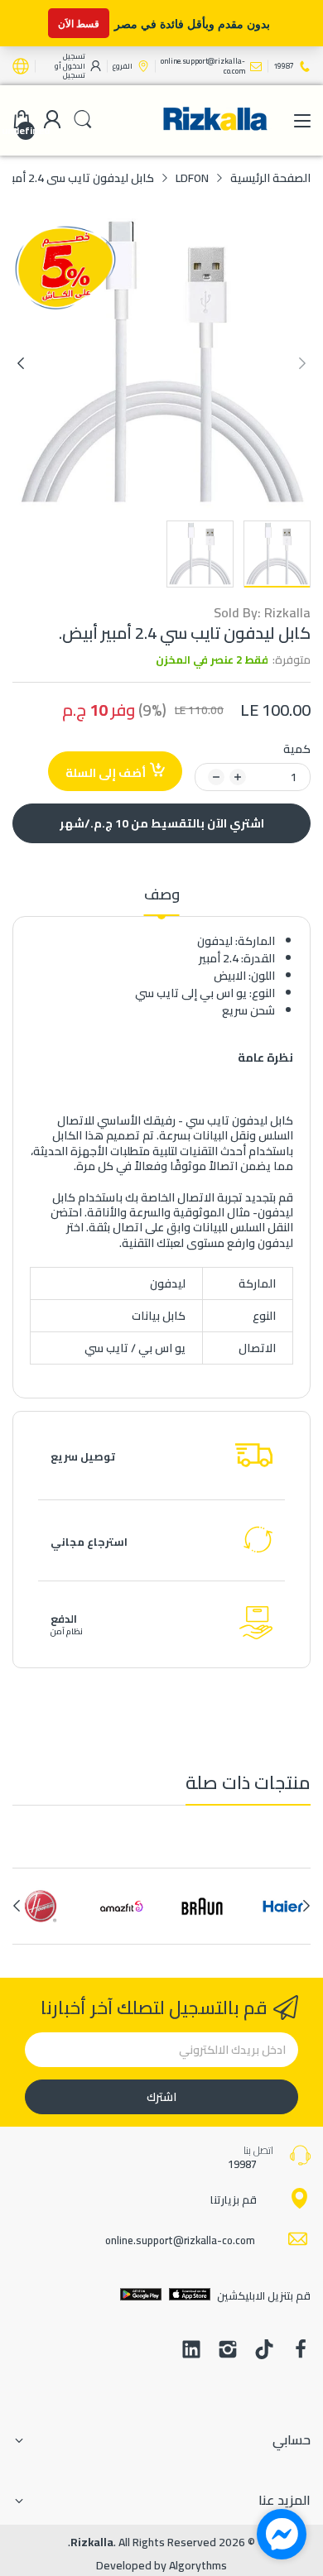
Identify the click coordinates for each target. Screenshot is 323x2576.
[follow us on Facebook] (301, 2351)
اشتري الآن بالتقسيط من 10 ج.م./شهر (162, 823)
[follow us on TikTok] (264, 2351)
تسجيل (74, 75)
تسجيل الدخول (73, 61)
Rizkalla (92, 2542)
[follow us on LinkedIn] (191, 2351)
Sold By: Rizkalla (262, 613)
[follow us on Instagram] (228, 2351)
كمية (297, 749)
